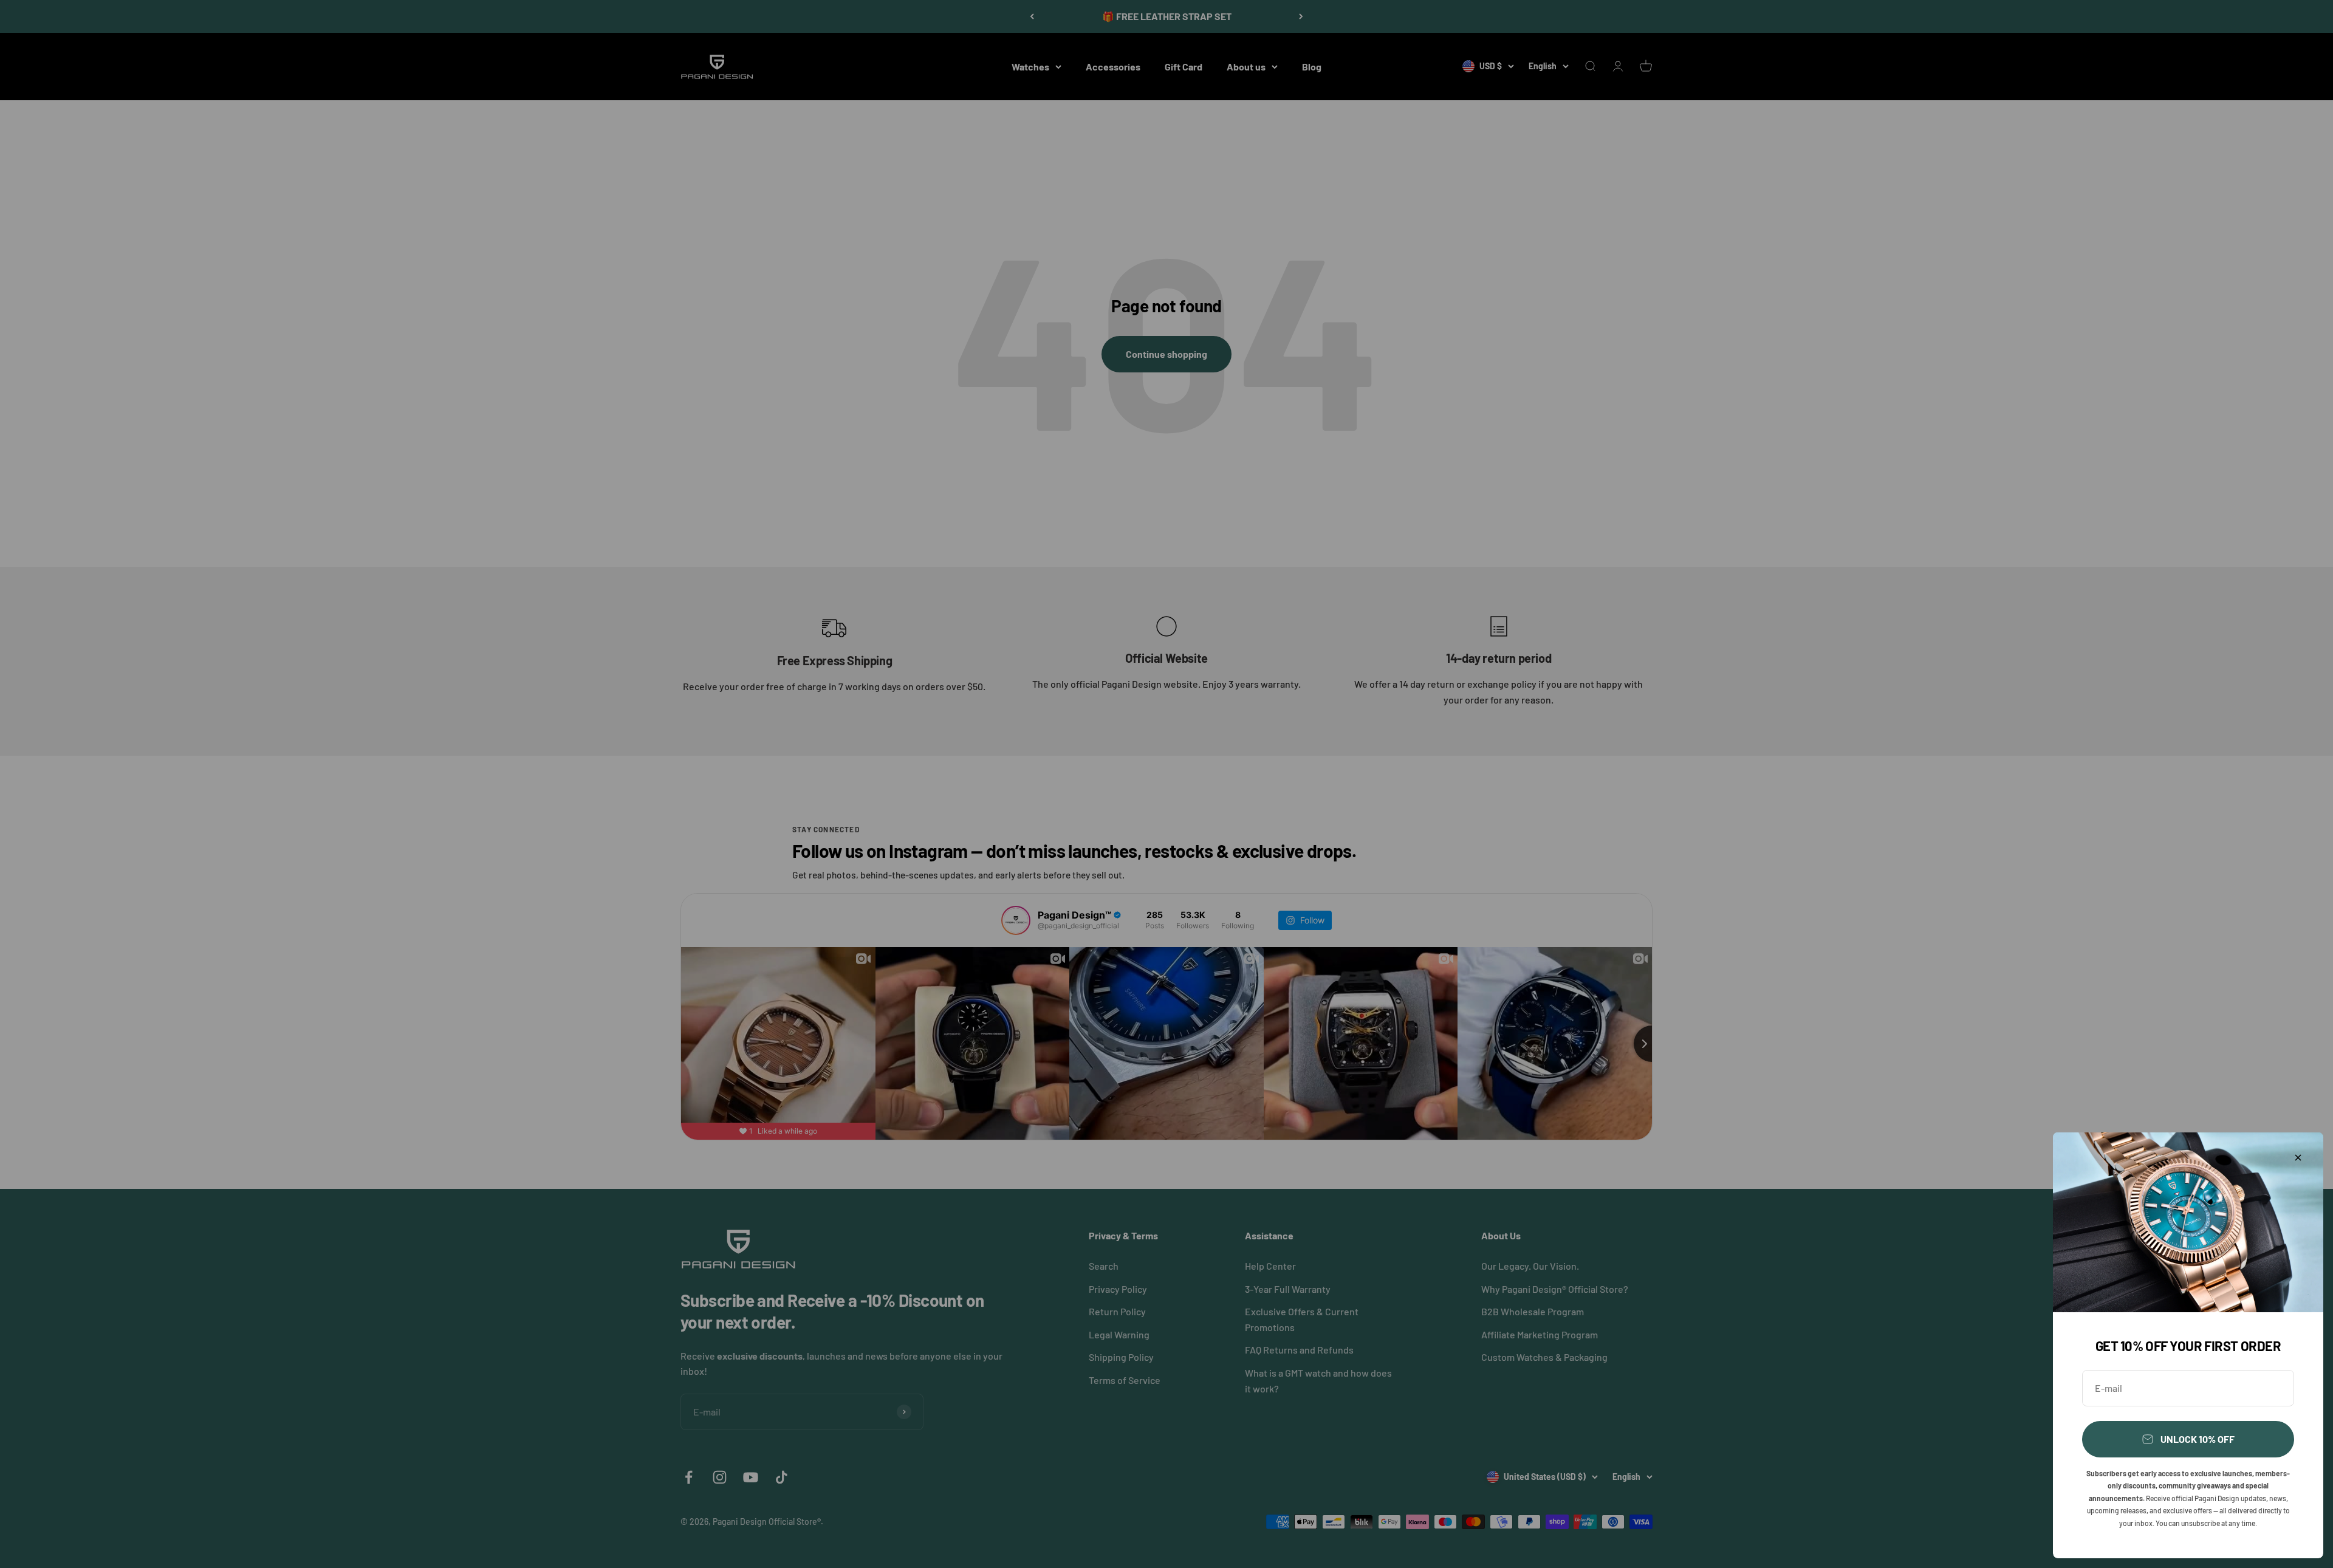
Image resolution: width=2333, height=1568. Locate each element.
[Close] (2298, 1158)
